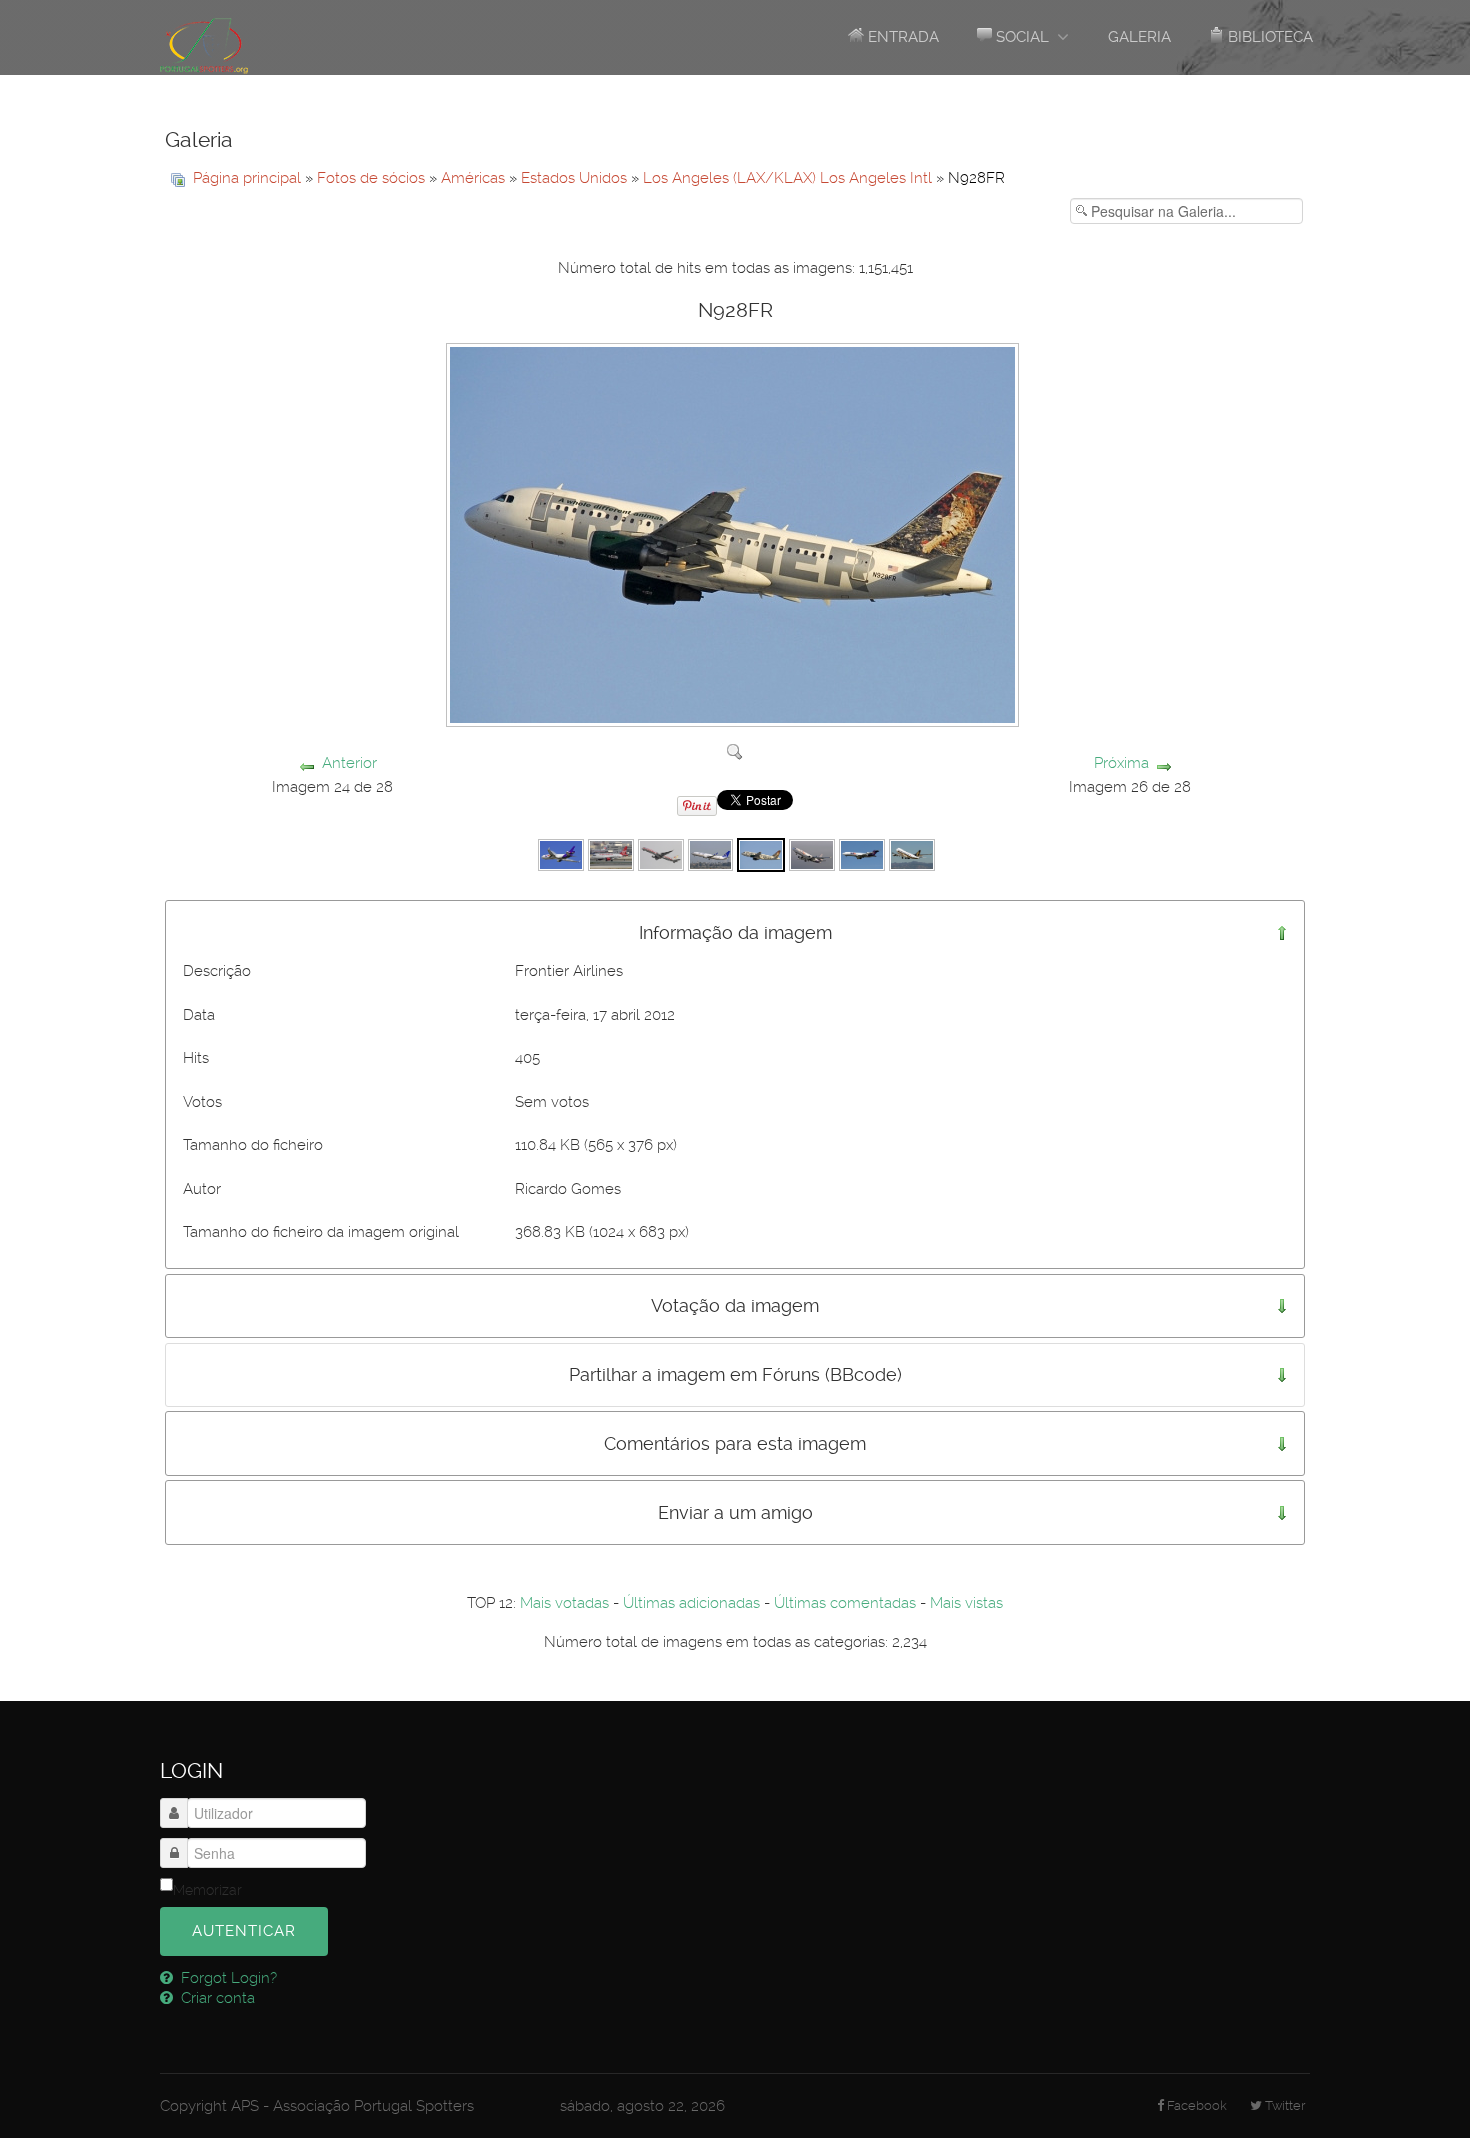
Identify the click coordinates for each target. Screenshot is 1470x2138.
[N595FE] (561, 854)
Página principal (247, 178)
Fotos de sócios (371, 178)
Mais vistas (966, 1603)
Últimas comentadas (845, 1603)
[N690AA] (661, 854)
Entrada (901, 37)
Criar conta (216, 1998)
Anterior (349, 763)
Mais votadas (564, 1603)
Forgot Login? (227, 1978)
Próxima (1121, 763)
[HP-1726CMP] (711, 854)
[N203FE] (862, 854)
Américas (473, 178)
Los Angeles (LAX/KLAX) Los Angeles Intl (787, 178)
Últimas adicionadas (691, 1603)
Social (1020, 37)
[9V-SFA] (912, 854)
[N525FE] (812, 854)
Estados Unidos (574, 178)
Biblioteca (1268, 37)
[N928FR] (761, 854)
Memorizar (207, 1890)
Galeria (1139, 37)
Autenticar (244, 1931)
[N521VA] (611, 854)
